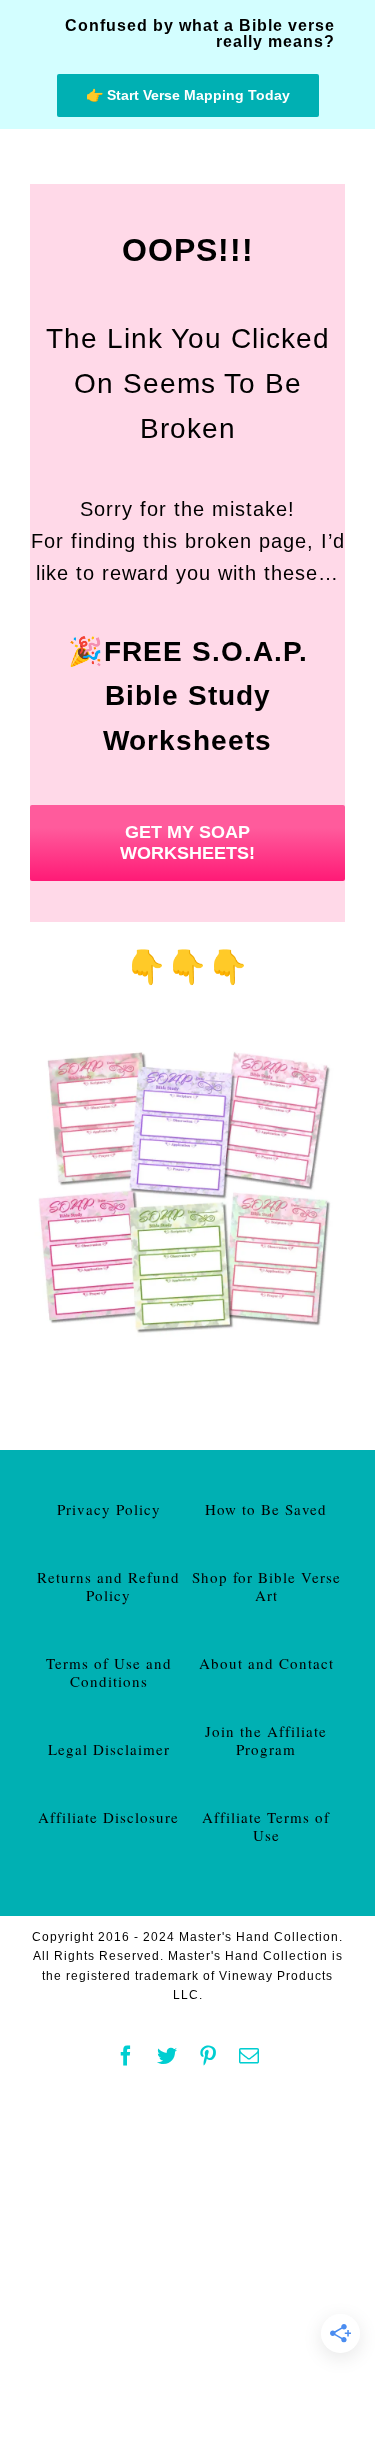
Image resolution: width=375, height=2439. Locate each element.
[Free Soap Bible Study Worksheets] (187, 1044)
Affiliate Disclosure (108, 1817)
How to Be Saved (266, 1509)
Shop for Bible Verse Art (266, 1586)
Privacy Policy (109, 1509)
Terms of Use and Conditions (109, 1672)
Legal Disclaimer (109, 1749)
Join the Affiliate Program (266, 1740)
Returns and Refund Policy (108, 1586)
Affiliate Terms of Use (266, 1826)
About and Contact (266, 1663)
